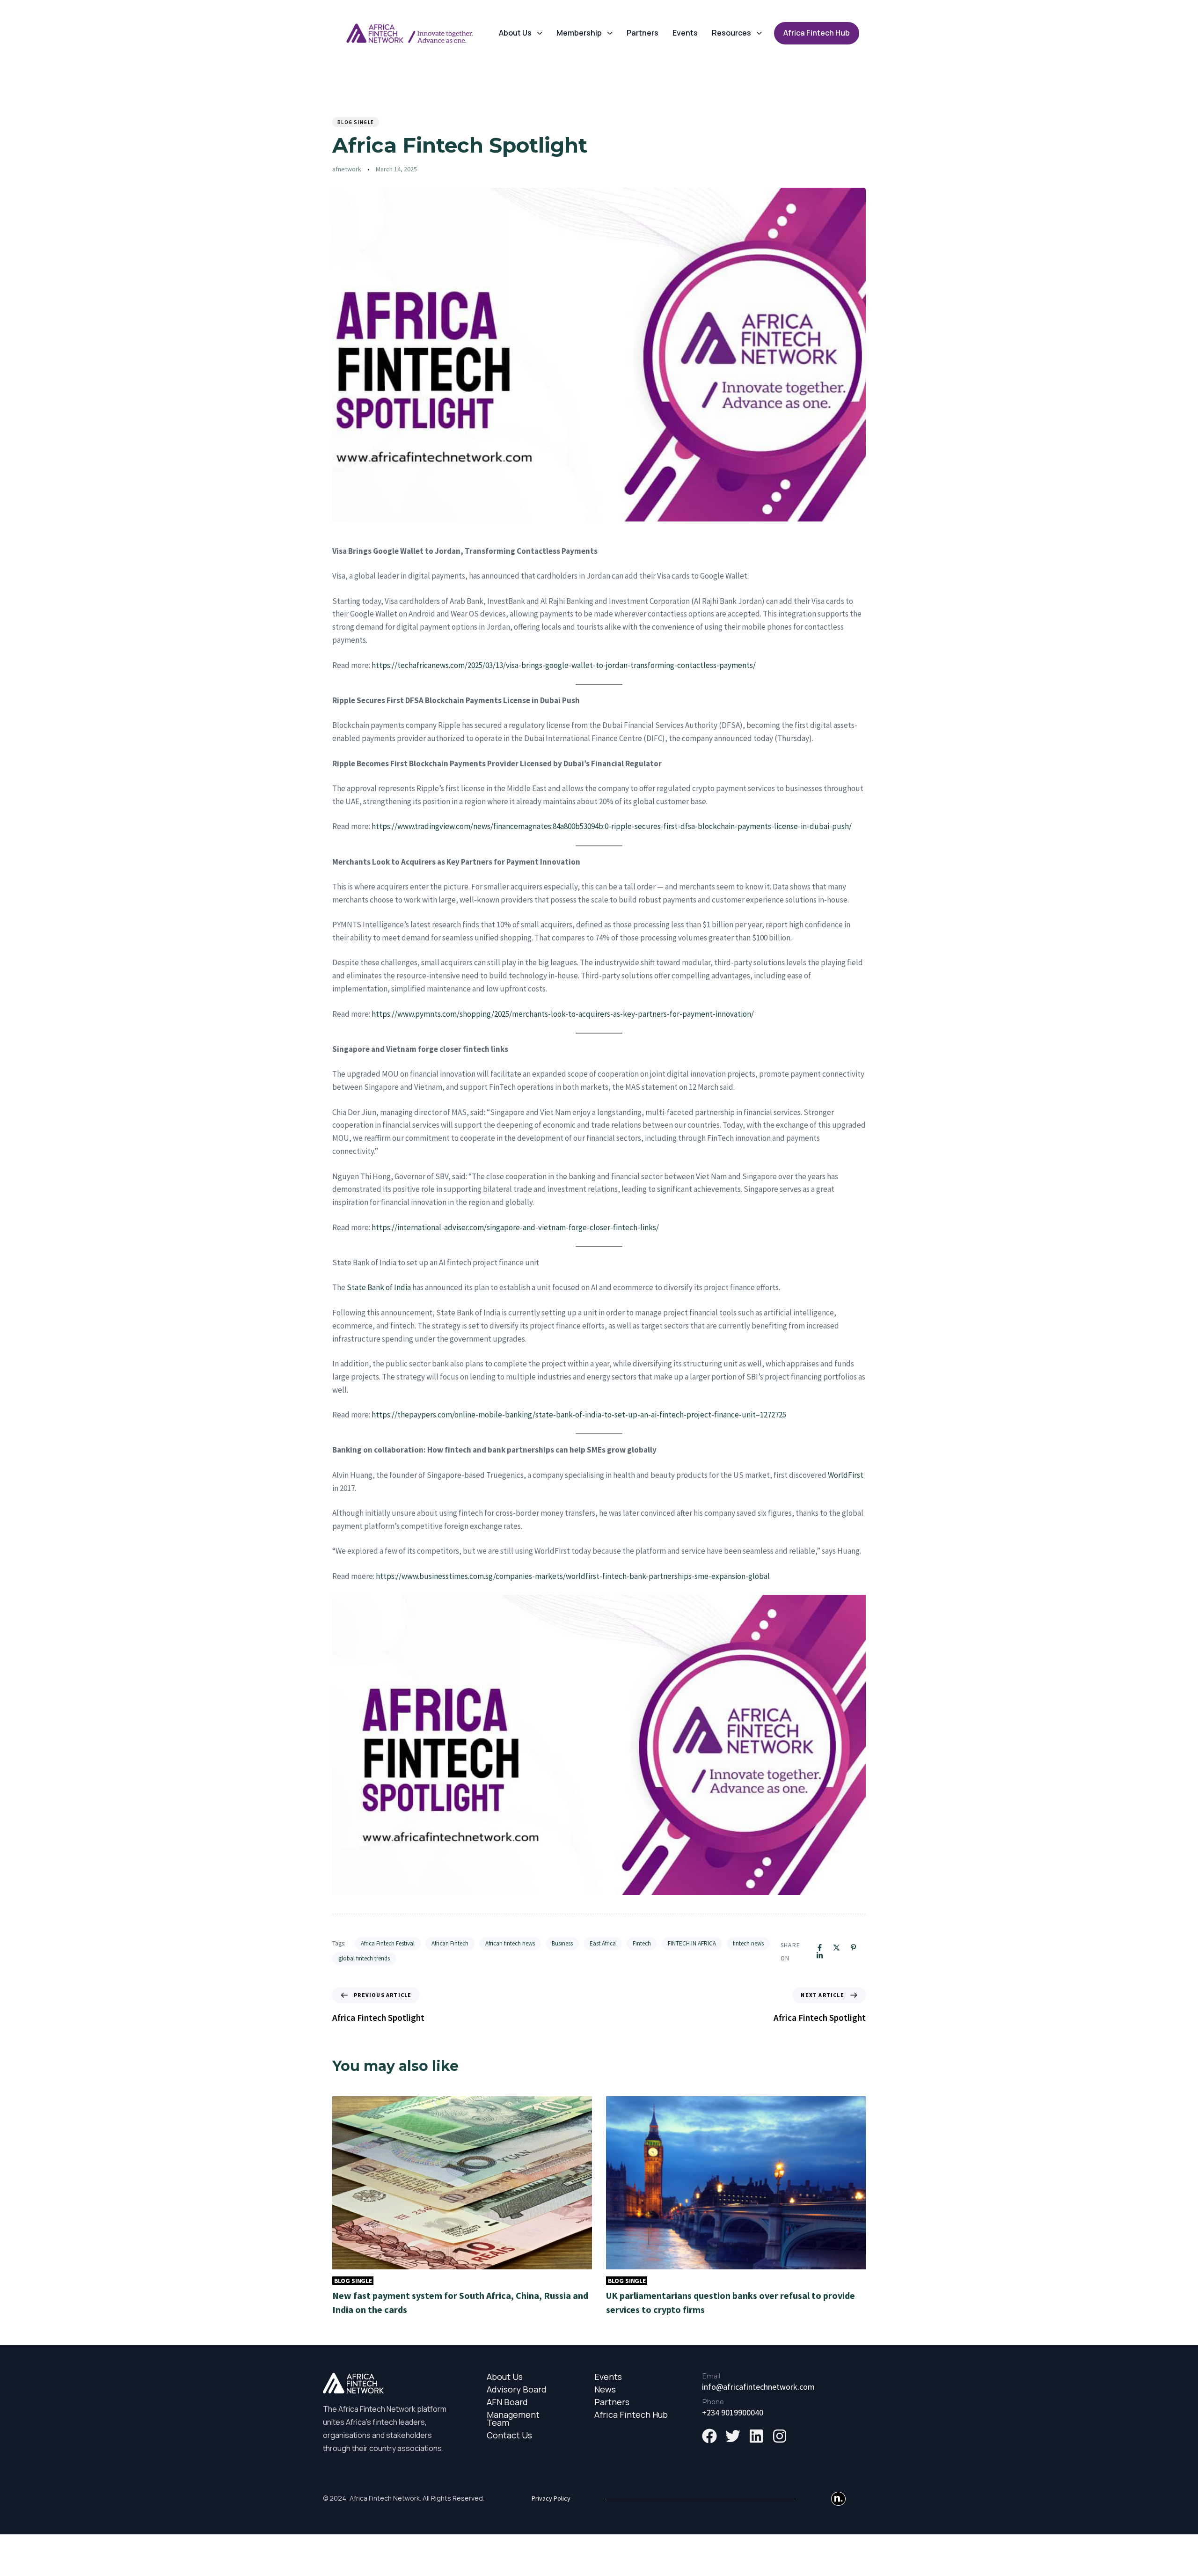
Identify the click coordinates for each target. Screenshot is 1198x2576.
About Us (515, 33)
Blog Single (356, 122)
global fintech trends (364, 1958)
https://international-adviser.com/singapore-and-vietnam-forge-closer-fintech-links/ (515, 1227)
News (605, 2389)
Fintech (642, 1943)
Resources (731, 33)
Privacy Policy (551, 2498)
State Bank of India (379, 1287)
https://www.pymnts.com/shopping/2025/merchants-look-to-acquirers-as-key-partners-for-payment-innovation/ (563, 1014)
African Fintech (450, 1943)
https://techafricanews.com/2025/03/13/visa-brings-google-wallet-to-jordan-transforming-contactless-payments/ (564, 665)
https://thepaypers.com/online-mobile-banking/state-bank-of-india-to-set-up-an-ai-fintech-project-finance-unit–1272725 (579, 1415)
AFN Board (507, 2402)
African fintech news (510, 1943)
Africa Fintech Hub (631, 2415)
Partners (643, 33)
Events (685, 33)
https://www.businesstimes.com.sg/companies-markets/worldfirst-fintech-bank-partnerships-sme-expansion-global (573, 1576)
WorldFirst (846, 1475)
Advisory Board (517, 2389)
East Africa (603, 1943)
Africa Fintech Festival (388, 1943)
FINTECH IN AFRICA (692, 1943)
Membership (579, 33)
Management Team (513, 2419)
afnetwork (347, 169)
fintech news (748, 1943)
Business (562, 1943)
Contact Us (509, 2435)
